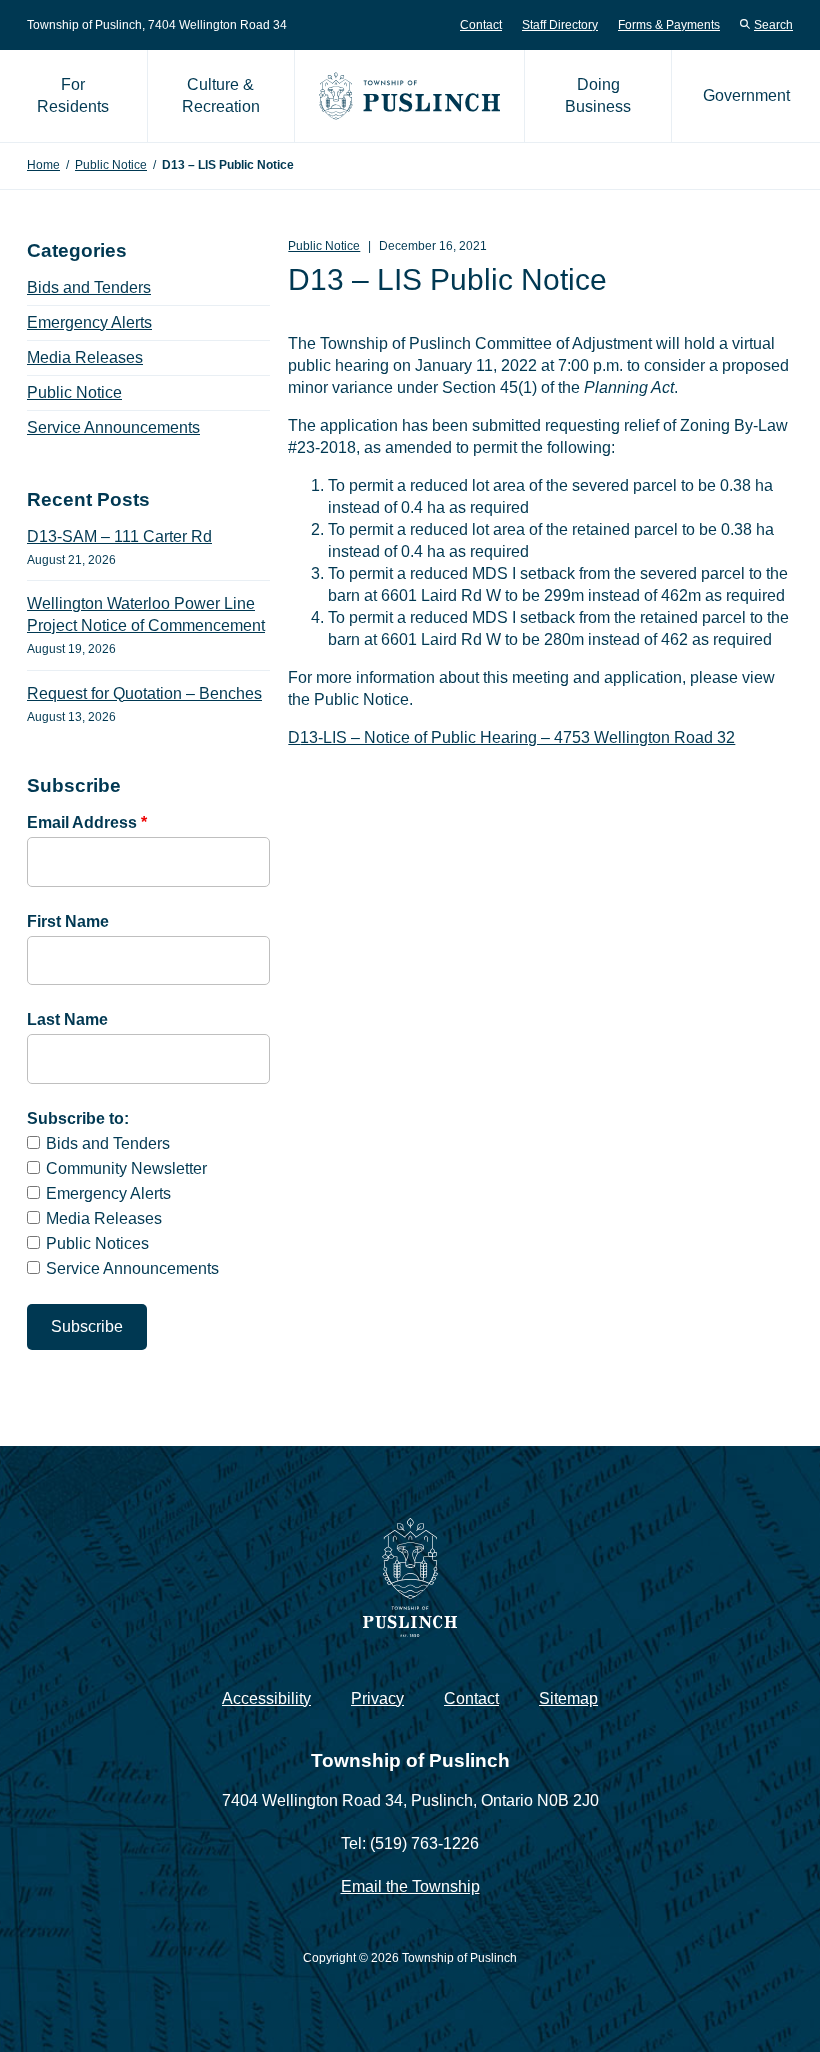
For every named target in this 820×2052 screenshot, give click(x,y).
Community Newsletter (126, 1168)
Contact (481, 25)
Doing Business (598, 95)
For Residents (73, 95)
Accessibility (266, 1698)
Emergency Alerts (89, 322)
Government (746, 95)
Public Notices (97, 1243)
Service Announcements (113, 427)
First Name (68, 921)
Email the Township (410, 1886)
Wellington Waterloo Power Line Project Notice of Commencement (146, 614)
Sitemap (568, 1698)
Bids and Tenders (89, 287)
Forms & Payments (669, 25)
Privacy (377, 1698)
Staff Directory (560, 25)
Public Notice (111, 165)
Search (773, 25)
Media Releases (85, 357)
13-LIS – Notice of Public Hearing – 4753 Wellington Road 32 (517, 737)
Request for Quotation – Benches (144, 693)
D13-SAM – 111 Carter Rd (119, 536)
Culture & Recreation (221, 95)
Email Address (87, 822)
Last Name (67, 1019)
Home (43, 165)
